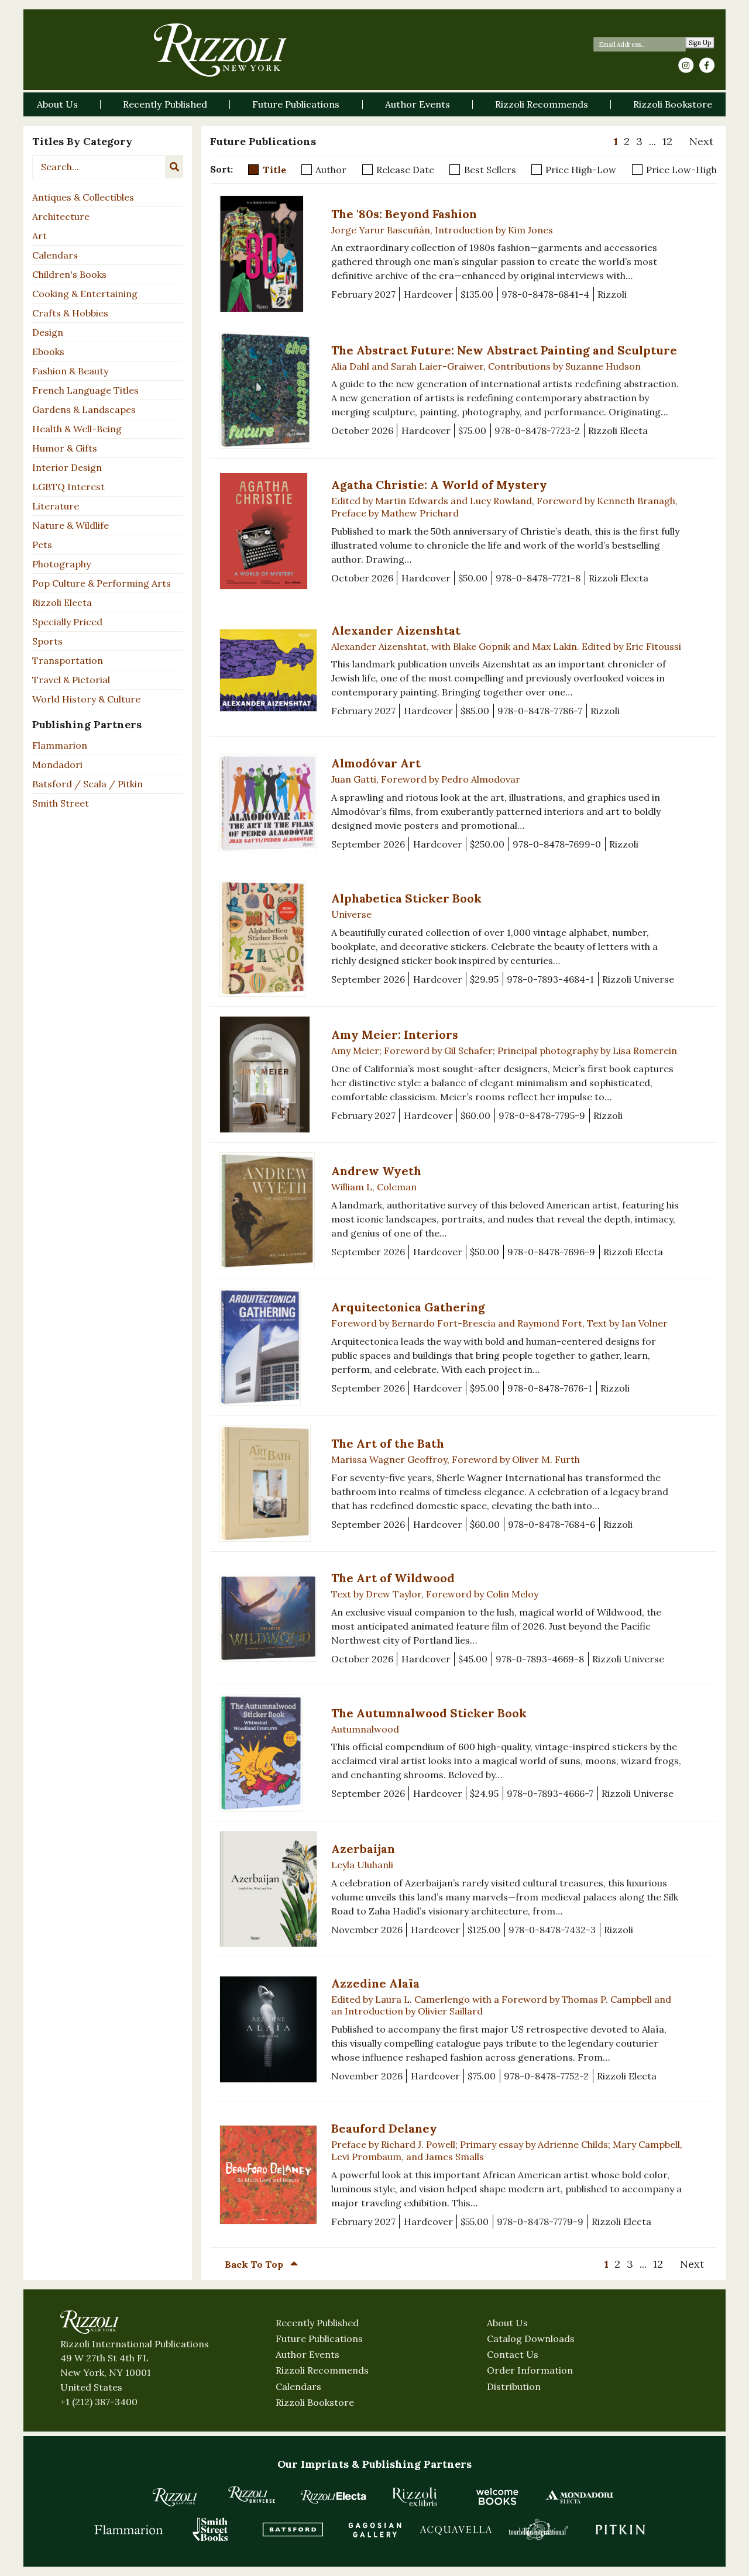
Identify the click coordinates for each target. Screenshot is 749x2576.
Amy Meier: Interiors (395, 1034)
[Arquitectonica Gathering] (268, 1347)
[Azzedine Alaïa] (268, 2029)
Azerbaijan (363, 1849)
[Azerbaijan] (268, 1889)
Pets (42, 545)
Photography (61, 564)
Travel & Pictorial (71, 680)
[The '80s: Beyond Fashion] (268, 254)
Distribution (514, 2386)
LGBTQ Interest (68, 487)
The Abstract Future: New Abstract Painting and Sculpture (504, 350)
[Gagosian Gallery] (374, 2529)
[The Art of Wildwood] (268, 1618)
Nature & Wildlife (71, 525)
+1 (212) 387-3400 (99, 2402)
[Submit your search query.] (174, 167)
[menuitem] (616, 142)
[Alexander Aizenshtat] (268, 670)
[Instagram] (686, 66)
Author (331, 170)
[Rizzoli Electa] (334, 2496)
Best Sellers (490, 170)
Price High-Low (581, 170)
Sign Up (700, 43)
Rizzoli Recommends (322, 2370)
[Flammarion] (129, 2529)
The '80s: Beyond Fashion (404, 214)
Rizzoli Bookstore (315, 2402)
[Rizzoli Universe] (252, 2494)
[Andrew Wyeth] (268, 1211)
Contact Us (513, 2354)
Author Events (307, 2354)
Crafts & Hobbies (70, 313)
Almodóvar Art (376, 763)
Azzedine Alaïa (375, 1983)
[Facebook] (707, 66)
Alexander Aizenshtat (396, 630)
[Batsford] (293, 2529)
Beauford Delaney (384, 2128)
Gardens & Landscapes (84, 409)
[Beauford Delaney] (268, 2174)
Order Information (530, 2370)
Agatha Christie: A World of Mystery (439, 485)
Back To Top (255, 2264)
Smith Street (61, 803)
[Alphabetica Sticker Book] (268, 938)
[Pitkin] (620, 2529)
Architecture (61, 216)
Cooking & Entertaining (85, 294)
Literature (56, 506)
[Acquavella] (456, 2529)
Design (48, 332)
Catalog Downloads (531, 2339)
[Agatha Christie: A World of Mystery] (268, 531)
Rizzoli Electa (62, 602)
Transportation (68, 660)
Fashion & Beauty (70, 371)
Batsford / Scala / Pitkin (87, 784)
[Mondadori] (579, 2496)
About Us (507, 2323)
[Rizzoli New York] (220, 50)
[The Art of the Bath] (268, 1483)
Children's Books (69, 274)
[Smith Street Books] (211, 2529)
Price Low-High (681, 170)
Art (39, 236)
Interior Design (67, 467)
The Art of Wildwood (393, 1578)
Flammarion (60, 745)
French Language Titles (85, 390)
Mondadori (57, 764)
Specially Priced (67, 622)
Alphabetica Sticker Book (406, 898)
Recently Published (317, 2323)
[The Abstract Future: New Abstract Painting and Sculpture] (268, 390)
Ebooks (48, 352)
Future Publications (319, 2339)
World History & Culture (86, 699)
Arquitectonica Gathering (408, 1307)
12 (667, 141)
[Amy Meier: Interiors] (268, 1075)
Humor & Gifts (65, 448)
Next (701, 141)
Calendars (55, 255)
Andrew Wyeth (376, 1171)
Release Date (405, 170)
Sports (47, 641)
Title (274, 170)
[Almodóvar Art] (268, 803)
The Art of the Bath (388, 1443)
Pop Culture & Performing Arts (102, 583)
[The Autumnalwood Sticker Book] (268, 1753)
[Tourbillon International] (538, 2529)
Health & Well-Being (77, 429)
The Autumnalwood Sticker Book (429, 1713)
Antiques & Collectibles (83, 197)
